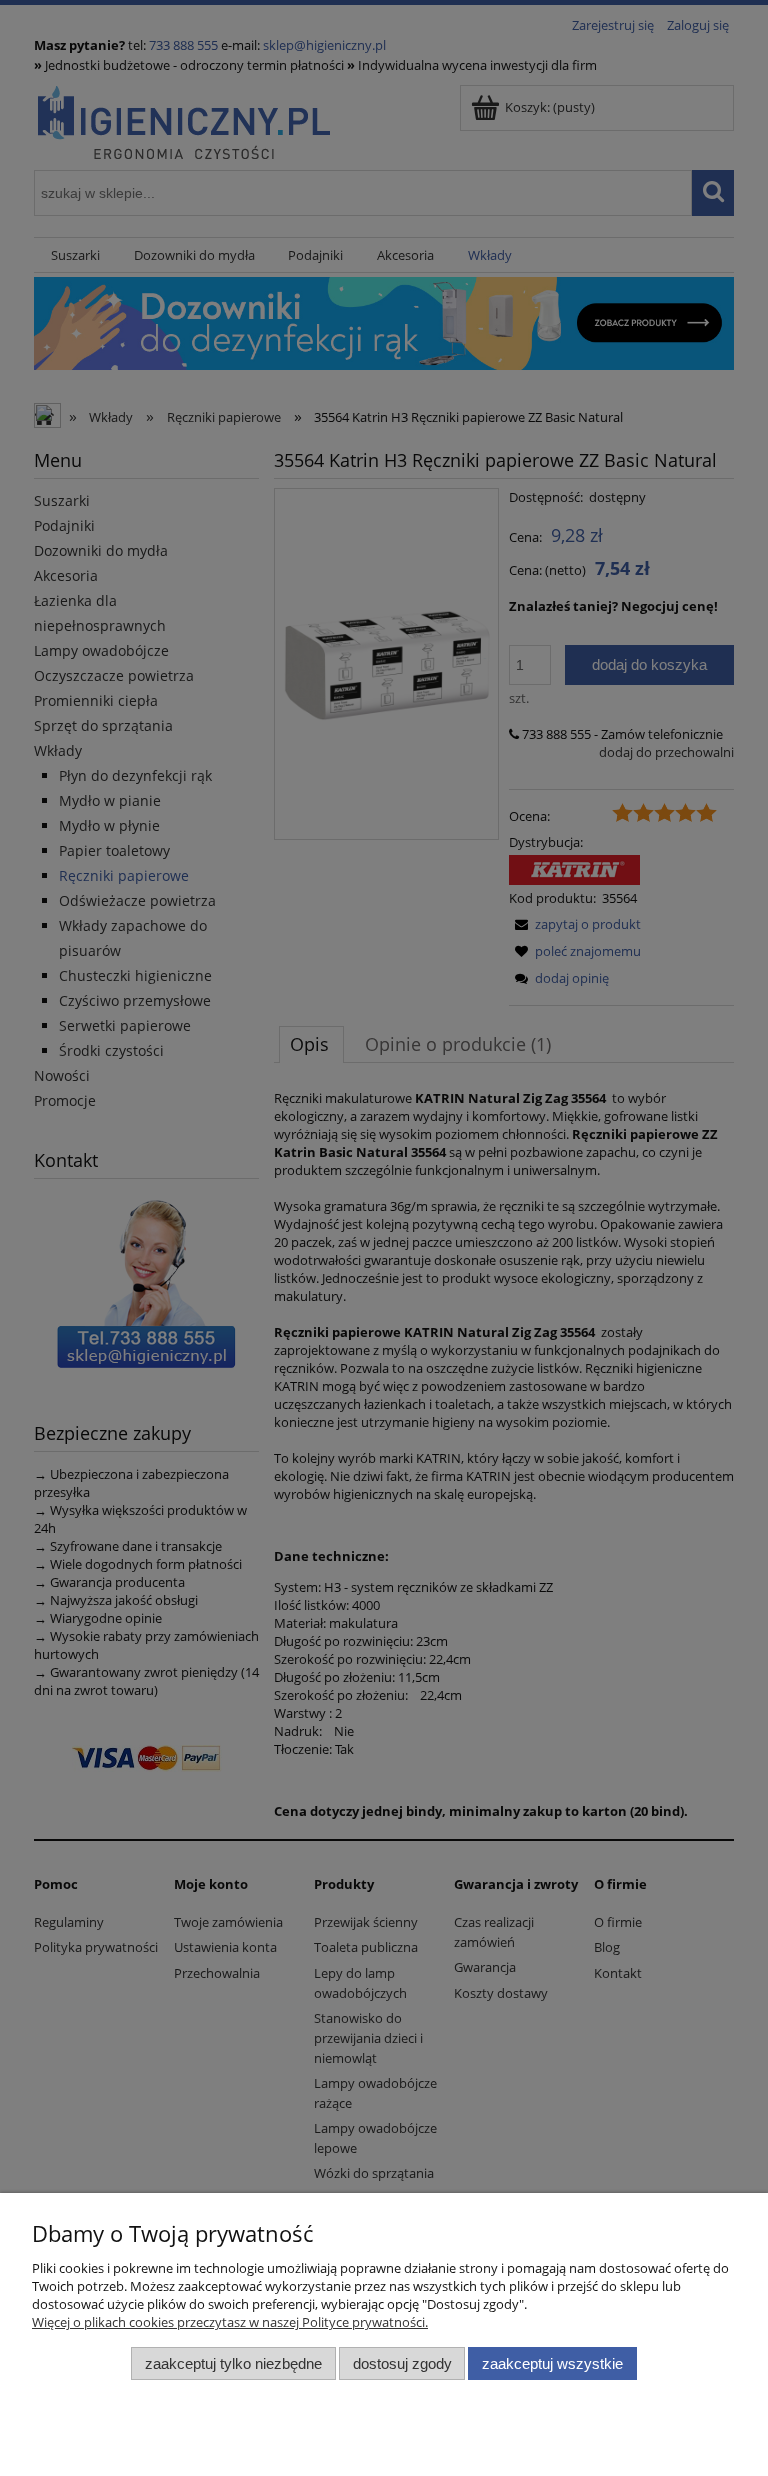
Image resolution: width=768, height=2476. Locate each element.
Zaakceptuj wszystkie (552, 2363)
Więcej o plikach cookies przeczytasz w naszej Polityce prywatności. (230, 2322)
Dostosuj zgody (402, 2363)
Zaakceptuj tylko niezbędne (233, 2363)
